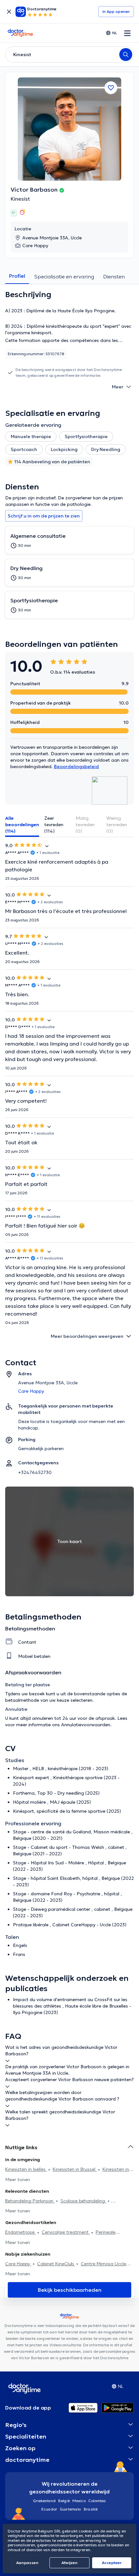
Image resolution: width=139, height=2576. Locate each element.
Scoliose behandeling (83, 2201)
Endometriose (21, 2232)
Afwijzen (69, 2563)
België (64, 2501)
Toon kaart (69, 1541)
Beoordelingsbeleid (76, 767)
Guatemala (70, 2509)
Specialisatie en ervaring (64, 276)
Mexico (79, 2501)
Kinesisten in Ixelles (26, 2169)
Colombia (97, 2501)
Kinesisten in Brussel (75, 2169)
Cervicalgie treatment (66, 2232)
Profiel (17, 276)
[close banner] (9, 12)
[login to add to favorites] (111, 88)
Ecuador (49, 2509)
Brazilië (91, 2509)
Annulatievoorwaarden (86, 1725)
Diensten (114, 276)
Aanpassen (27, 2563)
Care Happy (18, 2264)
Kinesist (20, 199)
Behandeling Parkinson (30, 2201)
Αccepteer (112, 2563)
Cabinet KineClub (56, 2264)
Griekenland (44, 2501)
